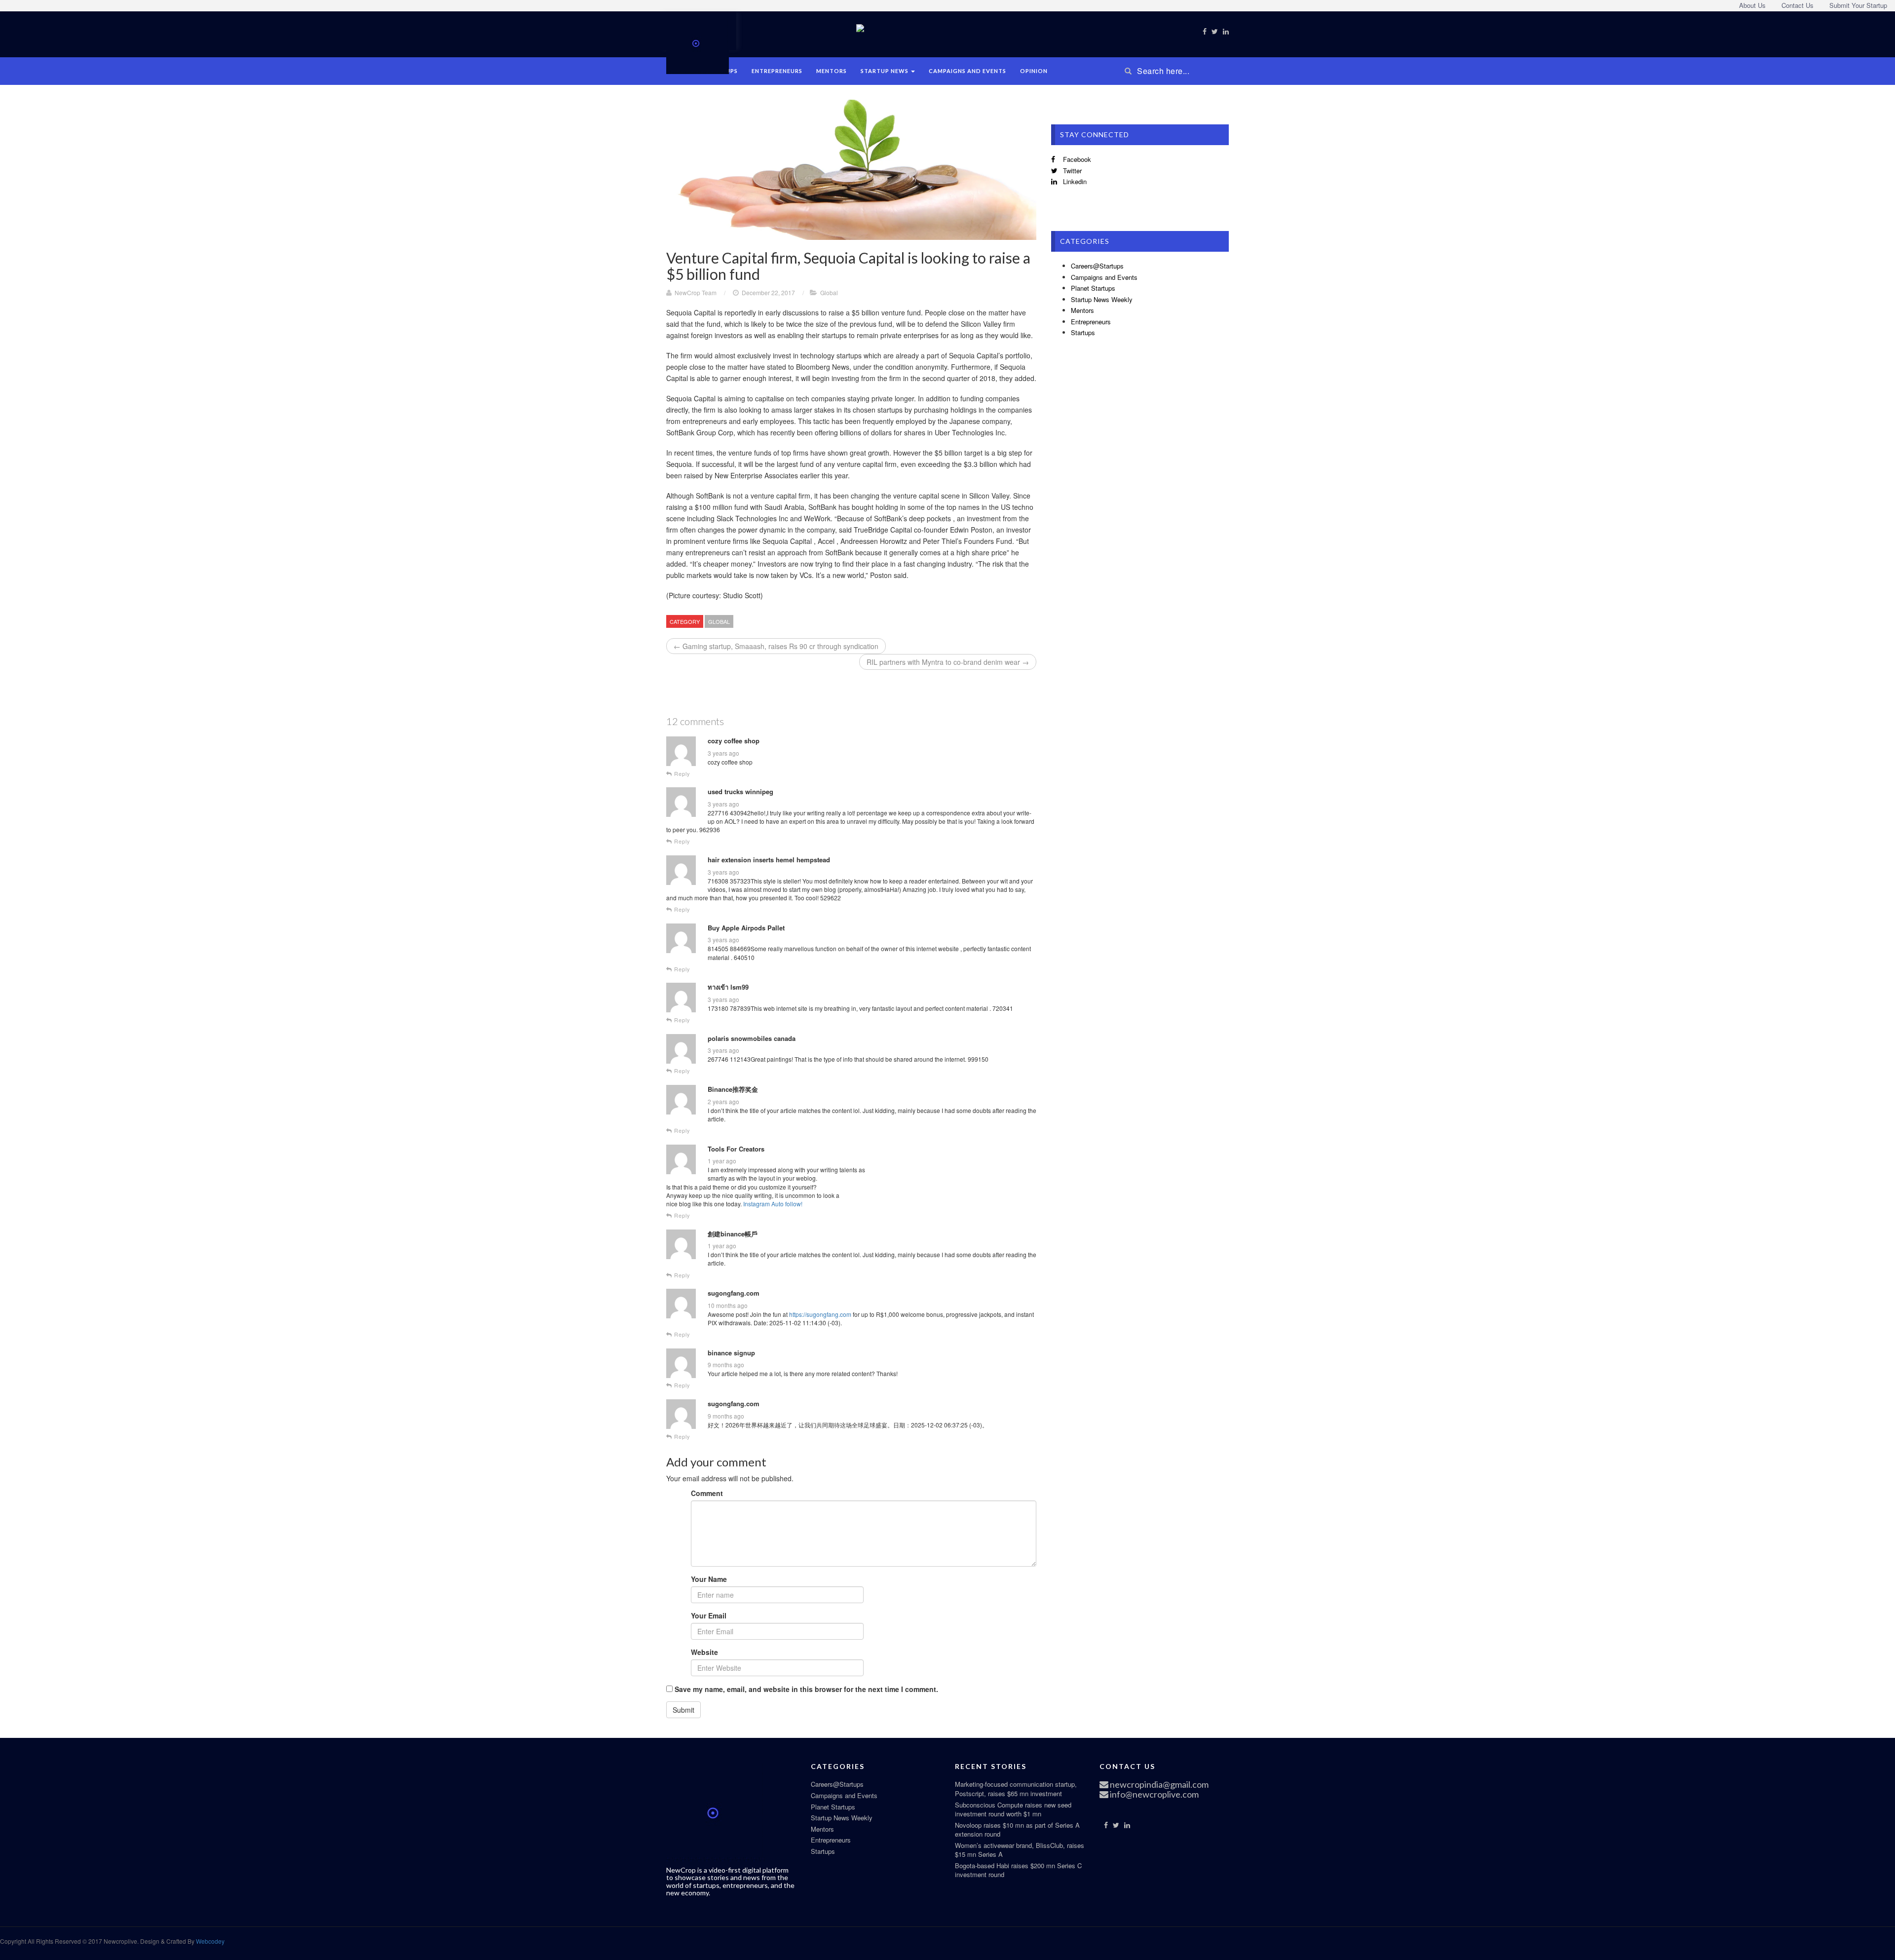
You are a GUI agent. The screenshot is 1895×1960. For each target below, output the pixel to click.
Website (704, 1652)
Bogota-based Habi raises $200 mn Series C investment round (1018, 1870)
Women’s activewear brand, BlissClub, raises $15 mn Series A (1020, 1850)
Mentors (832, 71)
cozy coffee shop (734, 741)
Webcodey (209, 1941)
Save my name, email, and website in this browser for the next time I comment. (806, 1689)
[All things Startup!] (698, 41)
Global (829, 292)
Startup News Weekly (1102, 299)
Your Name (709, 1579)
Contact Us (1798, 5)
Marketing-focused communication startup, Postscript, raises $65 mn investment (1016, 1789)
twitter (1071, 171)
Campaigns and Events (967, 71)
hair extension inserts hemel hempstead (769, 860)
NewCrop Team (696, 292)
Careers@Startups (1097, 266)
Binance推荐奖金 (733, 1089)
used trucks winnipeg (740, 792)
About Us (1752, 5)
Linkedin (1074, 181)
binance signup (731, 1353)
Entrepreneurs (777, 71)
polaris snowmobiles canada (752, 1038)
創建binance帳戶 (733, 1234)
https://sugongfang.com (820, 1314)
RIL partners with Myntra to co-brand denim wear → (948, 662)
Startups (1083, 332)
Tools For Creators (736, 1149)
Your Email (709, 1615)
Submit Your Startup (1858, 5)
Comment (707, 1493)
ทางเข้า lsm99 (728, 987)
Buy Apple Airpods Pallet (746, 928)
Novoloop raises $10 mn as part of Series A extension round (1017, 1830)
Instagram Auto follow (772, 1204)
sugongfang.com (734, 1293)
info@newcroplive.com (1154, 1794)
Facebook (1076, 159)
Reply (681, 774)
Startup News (885, 71)
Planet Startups (1093, 288)
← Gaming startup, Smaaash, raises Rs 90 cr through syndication (776, 646)
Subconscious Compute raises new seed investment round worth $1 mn (1013, 1809)
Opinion (1034, 71)
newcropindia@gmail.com (1158, 1784)
